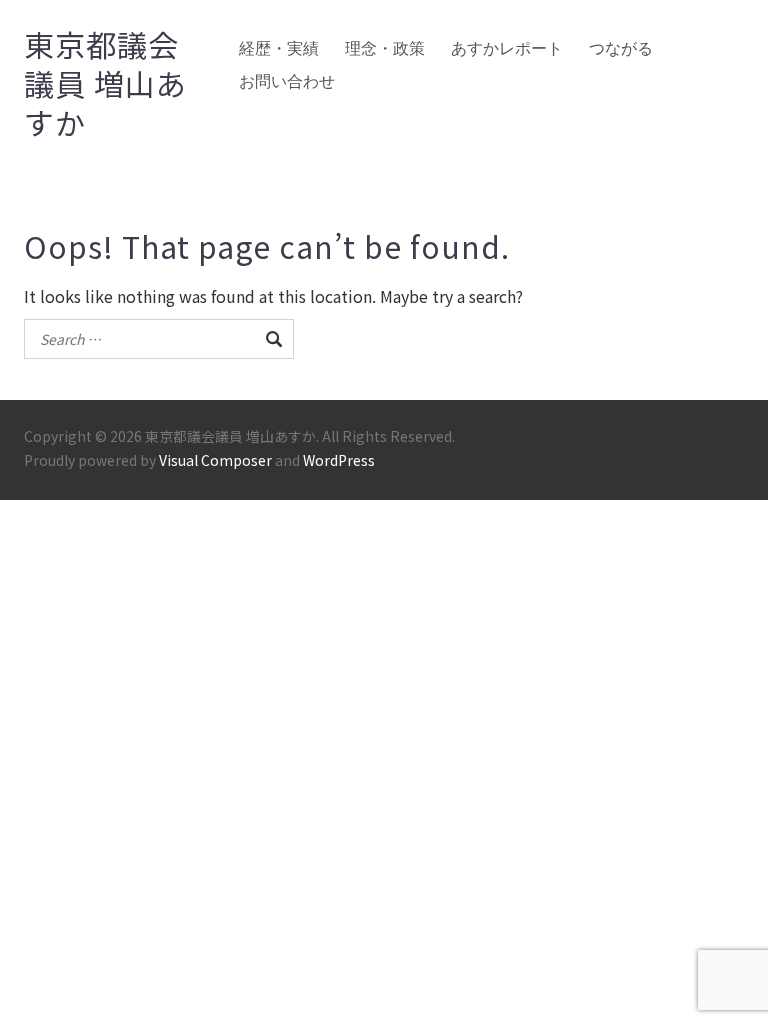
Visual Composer (215, 460)
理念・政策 (385, 48)
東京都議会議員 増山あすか (105, 83)
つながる (621, 48)
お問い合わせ (287, 81)
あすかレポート (507, 48)
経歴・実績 (279, 48)
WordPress (339, 460)
